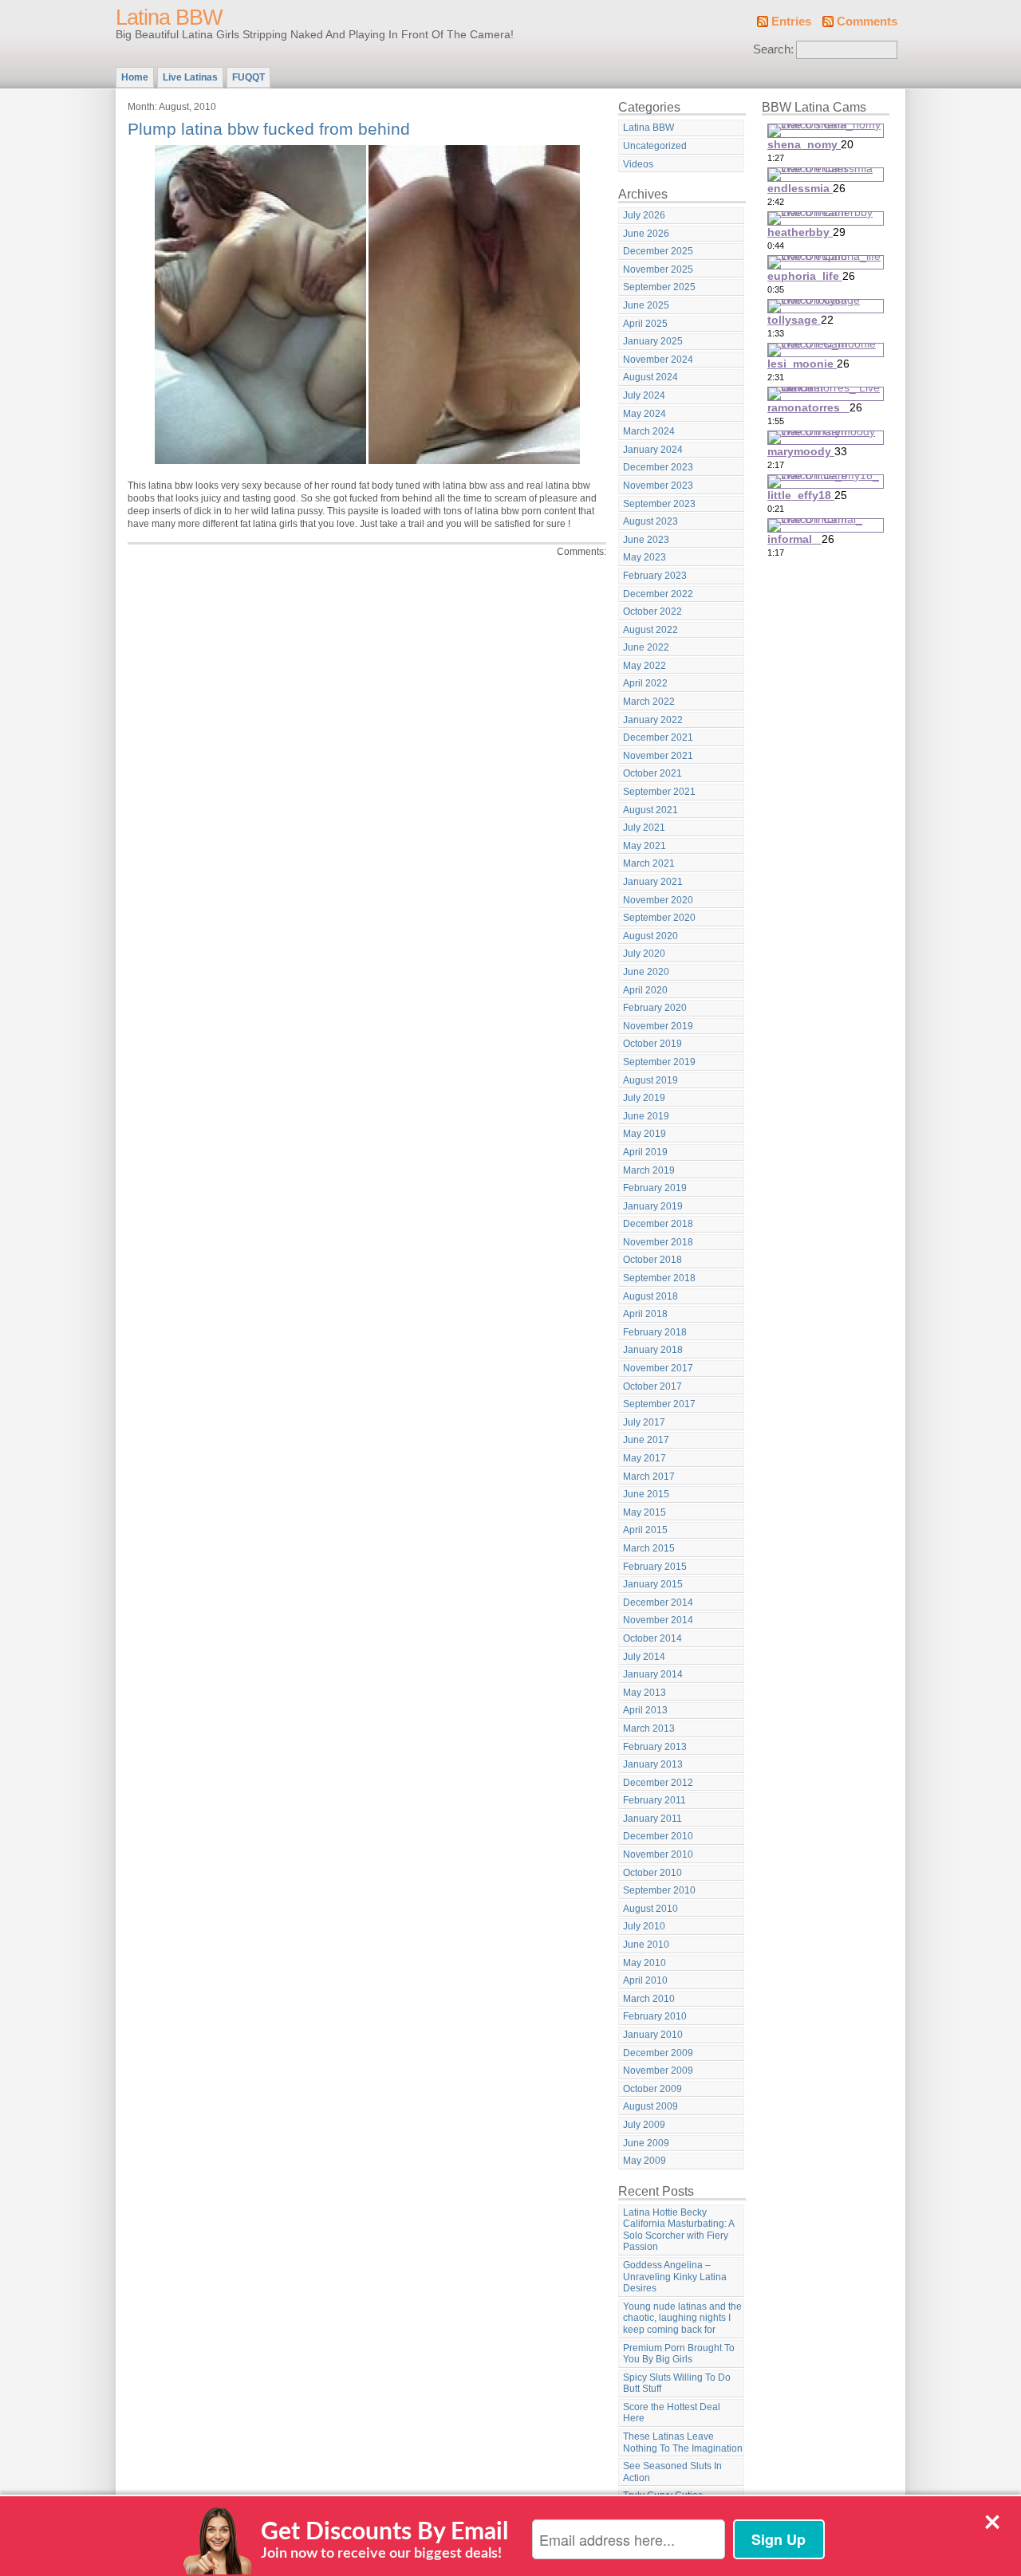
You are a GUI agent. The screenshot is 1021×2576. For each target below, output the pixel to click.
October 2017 (652, 1386)
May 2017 (645, 1458)
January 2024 (653, 450)
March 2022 (649, 702)
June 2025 (646, 305)
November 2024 (658, 360)
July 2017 (644, 1422)
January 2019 (653, 1206)
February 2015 (655, 1567)
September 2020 (659, 918)
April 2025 (645, 324)
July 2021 (644, 828)
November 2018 (658, 1242)
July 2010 (644, 1926)
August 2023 (650, 521)
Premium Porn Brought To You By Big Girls (679, 2354)
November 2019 (658, 1026)
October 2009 (652, 2089)
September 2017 (659, 1404)
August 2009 (650, 2106)
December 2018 (658, 1224)
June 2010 (646, 1945)
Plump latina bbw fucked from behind (269, 129)
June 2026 (646, 234)
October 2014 (652, 1638)
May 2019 (645, 1134)
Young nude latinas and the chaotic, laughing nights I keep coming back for (682, 2318)
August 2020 (650, 936)
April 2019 (645, 1152)
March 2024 (649, 431)
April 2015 (645, 1530)
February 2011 (654, 1800)
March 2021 (649, 863)
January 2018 (653, 1350)
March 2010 (649, 1999)
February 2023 (655, 576)
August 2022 (650, 630)
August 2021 (650, 810)
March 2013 (649, 1728)
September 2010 (659, 1890)
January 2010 (653, 2035)
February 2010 (655, 2016)
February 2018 (655, 1332)
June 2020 (646, 972)
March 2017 (649, 1477)
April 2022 (645, 683)
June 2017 (646, 1440)
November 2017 (658, 1368)
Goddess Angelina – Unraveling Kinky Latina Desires (675, 2277)
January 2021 (653, 882)
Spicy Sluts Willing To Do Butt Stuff (677, 2383)
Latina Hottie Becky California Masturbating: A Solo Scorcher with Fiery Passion (679, 2230)
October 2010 (652, 1873)
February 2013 (655, 1747)
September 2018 (659, 1278)
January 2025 (653, 341)
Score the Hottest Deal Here (672, 2413)
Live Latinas (190, 77)
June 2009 (646, 2143)
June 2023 (646, 540)
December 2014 (658, 1603)
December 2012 (658, 1783)
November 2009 (658, 2071)
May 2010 (645, 1963)
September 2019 (659, 1062)
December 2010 (658, 1836)
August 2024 (650, 377)
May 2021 (645, 846)
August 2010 (650, 1909)
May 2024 (645, 414)
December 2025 (658, 251)
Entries (791, 22)
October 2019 (652, 1044)
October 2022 (652, 612)
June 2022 (646, 647)
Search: (773, 49)
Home (135, 77)
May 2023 (645, 557)
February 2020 (655, 1008)
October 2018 (652, 1260)
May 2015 (645, 1512)
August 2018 (650, 1296)
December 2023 (658, 467)
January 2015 (653, 1584)
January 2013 (653, 1764)
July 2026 (644, 215)
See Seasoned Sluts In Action (672, 2472)
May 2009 (645, 2161)
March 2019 (649, 1170)
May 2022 (645, 666)
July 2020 (644, 954)
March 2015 (649, 1548)
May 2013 (645, 1693)
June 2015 (646, 1494)
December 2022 (658, 594)
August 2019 (650, 1080)
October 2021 (652, 773)
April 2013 (645, 1710)
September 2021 (659, 792)
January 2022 (653, 720)
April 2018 (645, 1314)
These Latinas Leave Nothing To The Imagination (683, 2442)
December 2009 (658, 2053)
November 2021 (658, 756)
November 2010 (658, 1854)
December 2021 (658, 737)
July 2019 (644, 1098)
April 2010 (645, 1980)
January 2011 (652, 1819)
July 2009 (644, 2125)
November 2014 (658, 1620)
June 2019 (646, 1116)
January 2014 (653, 1674)
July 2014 (644, 1657)
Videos (638, 164)
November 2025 (658, 269)
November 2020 (658, 900)
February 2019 (655, 1188)
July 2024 (644, 395)
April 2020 (645, 990)
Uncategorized (655, 146)
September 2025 (659, 287)
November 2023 (658, 486)
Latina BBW (169, 18)
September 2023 (659, 504)
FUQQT (248, 77)
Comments (867, 22)
